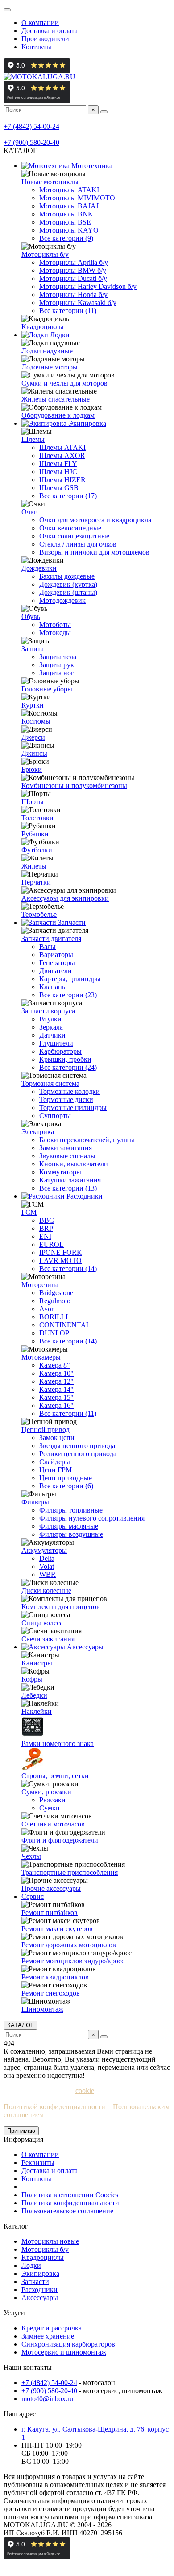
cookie (85, 2091)
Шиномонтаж (42, 2009)
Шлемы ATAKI (62, 447)
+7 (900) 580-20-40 (31, 142)
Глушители (56, 1043)
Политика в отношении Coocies (70, 2195)
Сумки (50, 1808)
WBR (48, 1574)
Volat (47, 1566)
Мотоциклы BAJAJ (69, 206)
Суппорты (55, 1116)
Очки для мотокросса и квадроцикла (95, 520)
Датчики (52, 1035)
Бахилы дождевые (67, 576)
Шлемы (33, 439)
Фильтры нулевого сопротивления (92, 1518)
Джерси (33, 737)
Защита (33, 649)
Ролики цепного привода (78, 1454)
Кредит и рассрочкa (52, 2328)
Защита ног (57, 673)
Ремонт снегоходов (51, 1993)
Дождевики (39, 568)
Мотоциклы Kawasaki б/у (78, 303)
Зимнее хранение (48, 2336)
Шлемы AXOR (62, 455)
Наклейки (37, 1711)
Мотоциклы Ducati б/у (73, 278)
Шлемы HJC (58, 472)
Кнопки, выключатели (74, 1164)
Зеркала (51, 1027)
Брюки (32, 769)
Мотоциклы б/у (45, 254)
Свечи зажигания (48, 1639)
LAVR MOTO (60, 1260)
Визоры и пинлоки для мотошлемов (94, 552)
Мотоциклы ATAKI (69, 190)
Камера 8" (55, 1365)
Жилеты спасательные (56, 399)
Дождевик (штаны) (68, 592)
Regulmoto (55, 1301)
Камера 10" (56, 1373)
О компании (40, 23)
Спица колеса (42, 1623)
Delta (47, 1558)
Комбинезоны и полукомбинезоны (74, 786)
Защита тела (58, 657)
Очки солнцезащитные (74, 536)
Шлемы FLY (58, 464)
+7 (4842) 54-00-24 (31, 126)
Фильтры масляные (69, 1526)
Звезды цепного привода (77, 1446)
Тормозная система (50, 1083)
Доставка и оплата (50, 31)
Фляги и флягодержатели (60, 1840)
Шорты (33, 802)
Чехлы (31, 1856)
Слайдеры (55, 1462)
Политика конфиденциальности (70, 2203)
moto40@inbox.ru (47, 2399)
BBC (47, 1220)
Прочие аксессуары (51, 1888)
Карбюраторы (60, 1051)
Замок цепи (57, 1438)
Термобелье (39, 914)
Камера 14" (56, 1389)
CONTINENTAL (65, 1325)
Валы (48, 947)
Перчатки (36, 882)
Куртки (33, 705)
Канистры (37, 1663)
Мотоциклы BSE (65, 222)
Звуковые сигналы (67, 1156)
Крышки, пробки (65, 1059)
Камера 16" (56, 1405)
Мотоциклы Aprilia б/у (74, 262)
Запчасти (71, 922)
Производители (45, 39)
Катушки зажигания (70, 1180)
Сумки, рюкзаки (46, 1792)
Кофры (32, 1679)
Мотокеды (55, 633)
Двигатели (56, 971)
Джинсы (34, 753)
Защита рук (57, 665)
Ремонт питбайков (50, 1913)
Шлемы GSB (59, 488)
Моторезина (40, 1285)
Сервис (33, 1896)
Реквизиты (38, 2163)
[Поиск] (104, 112)
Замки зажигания (66, 1148)
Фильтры (35, 1502)
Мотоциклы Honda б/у (73, 294)
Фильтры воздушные (71, 1534)
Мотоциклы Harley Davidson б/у (88, 286)
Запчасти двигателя (51, 938)
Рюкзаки (52, 1800)
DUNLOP (54, 1333)
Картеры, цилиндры (70, 979)
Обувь (31, 616)
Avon (47, 1309)
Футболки (37, 850)
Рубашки (35, 834)
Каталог (16, 2226)
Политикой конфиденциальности (54, 2107)
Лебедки (34, 1695)
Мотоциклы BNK (66, 214)
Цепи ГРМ (56, 1470)
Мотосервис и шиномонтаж (64, 2352)
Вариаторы (56, 955)
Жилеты (34, 866)
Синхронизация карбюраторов (68, 2344)
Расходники (84, 1196)
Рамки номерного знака (58, 1743)
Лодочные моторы (50, 367)
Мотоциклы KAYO (69, 230)
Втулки (50, 1019)
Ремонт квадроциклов (55, 1977)
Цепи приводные (66, 1478)
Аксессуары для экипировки (65, 898)
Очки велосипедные (70, 528)
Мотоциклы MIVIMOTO (77, 198)
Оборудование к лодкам (58, 415)
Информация (23, 2139)
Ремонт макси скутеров (57, 1929)
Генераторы (57, 963)
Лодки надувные (47, 351)
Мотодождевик (62, 600)
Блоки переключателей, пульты (87, 1140)
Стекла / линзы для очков (78, 544)
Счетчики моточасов (53, 1824)
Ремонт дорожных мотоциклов (69, 1945)
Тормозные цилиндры (73, 1108)
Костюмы (36, 721)
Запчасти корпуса (48, 1011)
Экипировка (86, 423)
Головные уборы (47, 689)
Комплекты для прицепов (61, 1607)
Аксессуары (84, 1647)
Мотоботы (55, 625)
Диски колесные (46, 1591)
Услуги (14, 2313)
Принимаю (21, 2131)
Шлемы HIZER (62, 480)
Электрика (38, 1132)
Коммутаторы (60, 1172)
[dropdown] (7, 10)
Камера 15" (56, 1397)
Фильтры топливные (71, 1510)
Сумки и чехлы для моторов (64, 383)
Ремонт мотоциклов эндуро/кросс (73, 1961)
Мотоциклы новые (50, 2241)
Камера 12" (56, 1381)
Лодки (59, 335)
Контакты (36, 47)
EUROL (52, 1244)
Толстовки (37, 818)
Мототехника (91, 166)
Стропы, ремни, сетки (55, 1776)
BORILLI (54, 1317)
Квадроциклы (43, 327)
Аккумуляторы (44, 1550)
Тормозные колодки (70, 1091)
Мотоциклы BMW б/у (73, 270)
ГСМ (29, 1212)
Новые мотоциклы (50, 182)
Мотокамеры (41, 1357)
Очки (30, 512)
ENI (45, 1236)
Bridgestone (56, 1293)
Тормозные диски (66, 1099)
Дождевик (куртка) (68, 584)
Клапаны (53, 987)
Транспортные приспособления (70, 1872)
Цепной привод (46, 1430)
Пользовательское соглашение (67, 2211)
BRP (46, 1228)
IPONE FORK (61, 1252)
